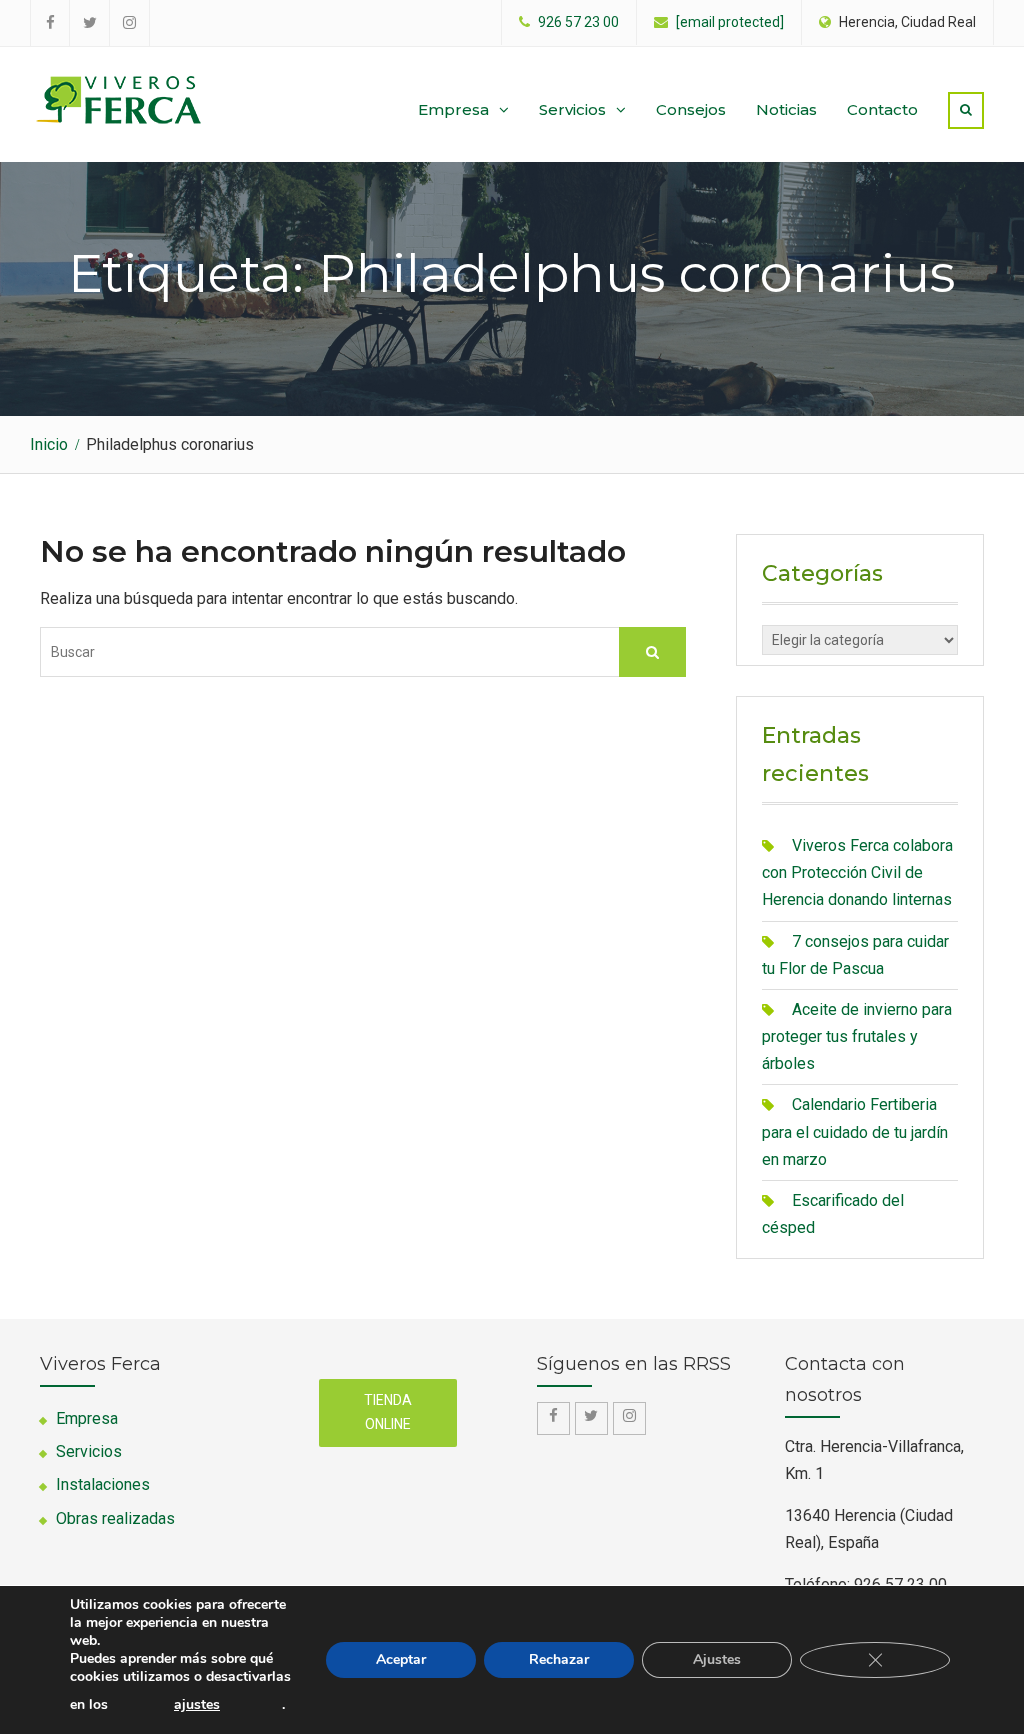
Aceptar (401, 1659)
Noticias (786, 109)
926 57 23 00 (578, 22)
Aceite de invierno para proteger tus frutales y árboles (857, 1036)
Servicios (572, 109)
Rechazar (559, 1659)
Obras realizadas (115, 1518)
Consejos (691, 109)
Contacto (882, 109)
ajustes (197, 1705)
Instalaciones (103, 1484)
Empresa (453, 109)
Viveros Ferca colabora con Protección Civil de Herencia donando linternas (857, 872)
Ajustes (717, 1659)
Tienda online (388, 1412)
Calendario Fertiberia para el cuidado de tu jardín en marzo (855, 1131)
